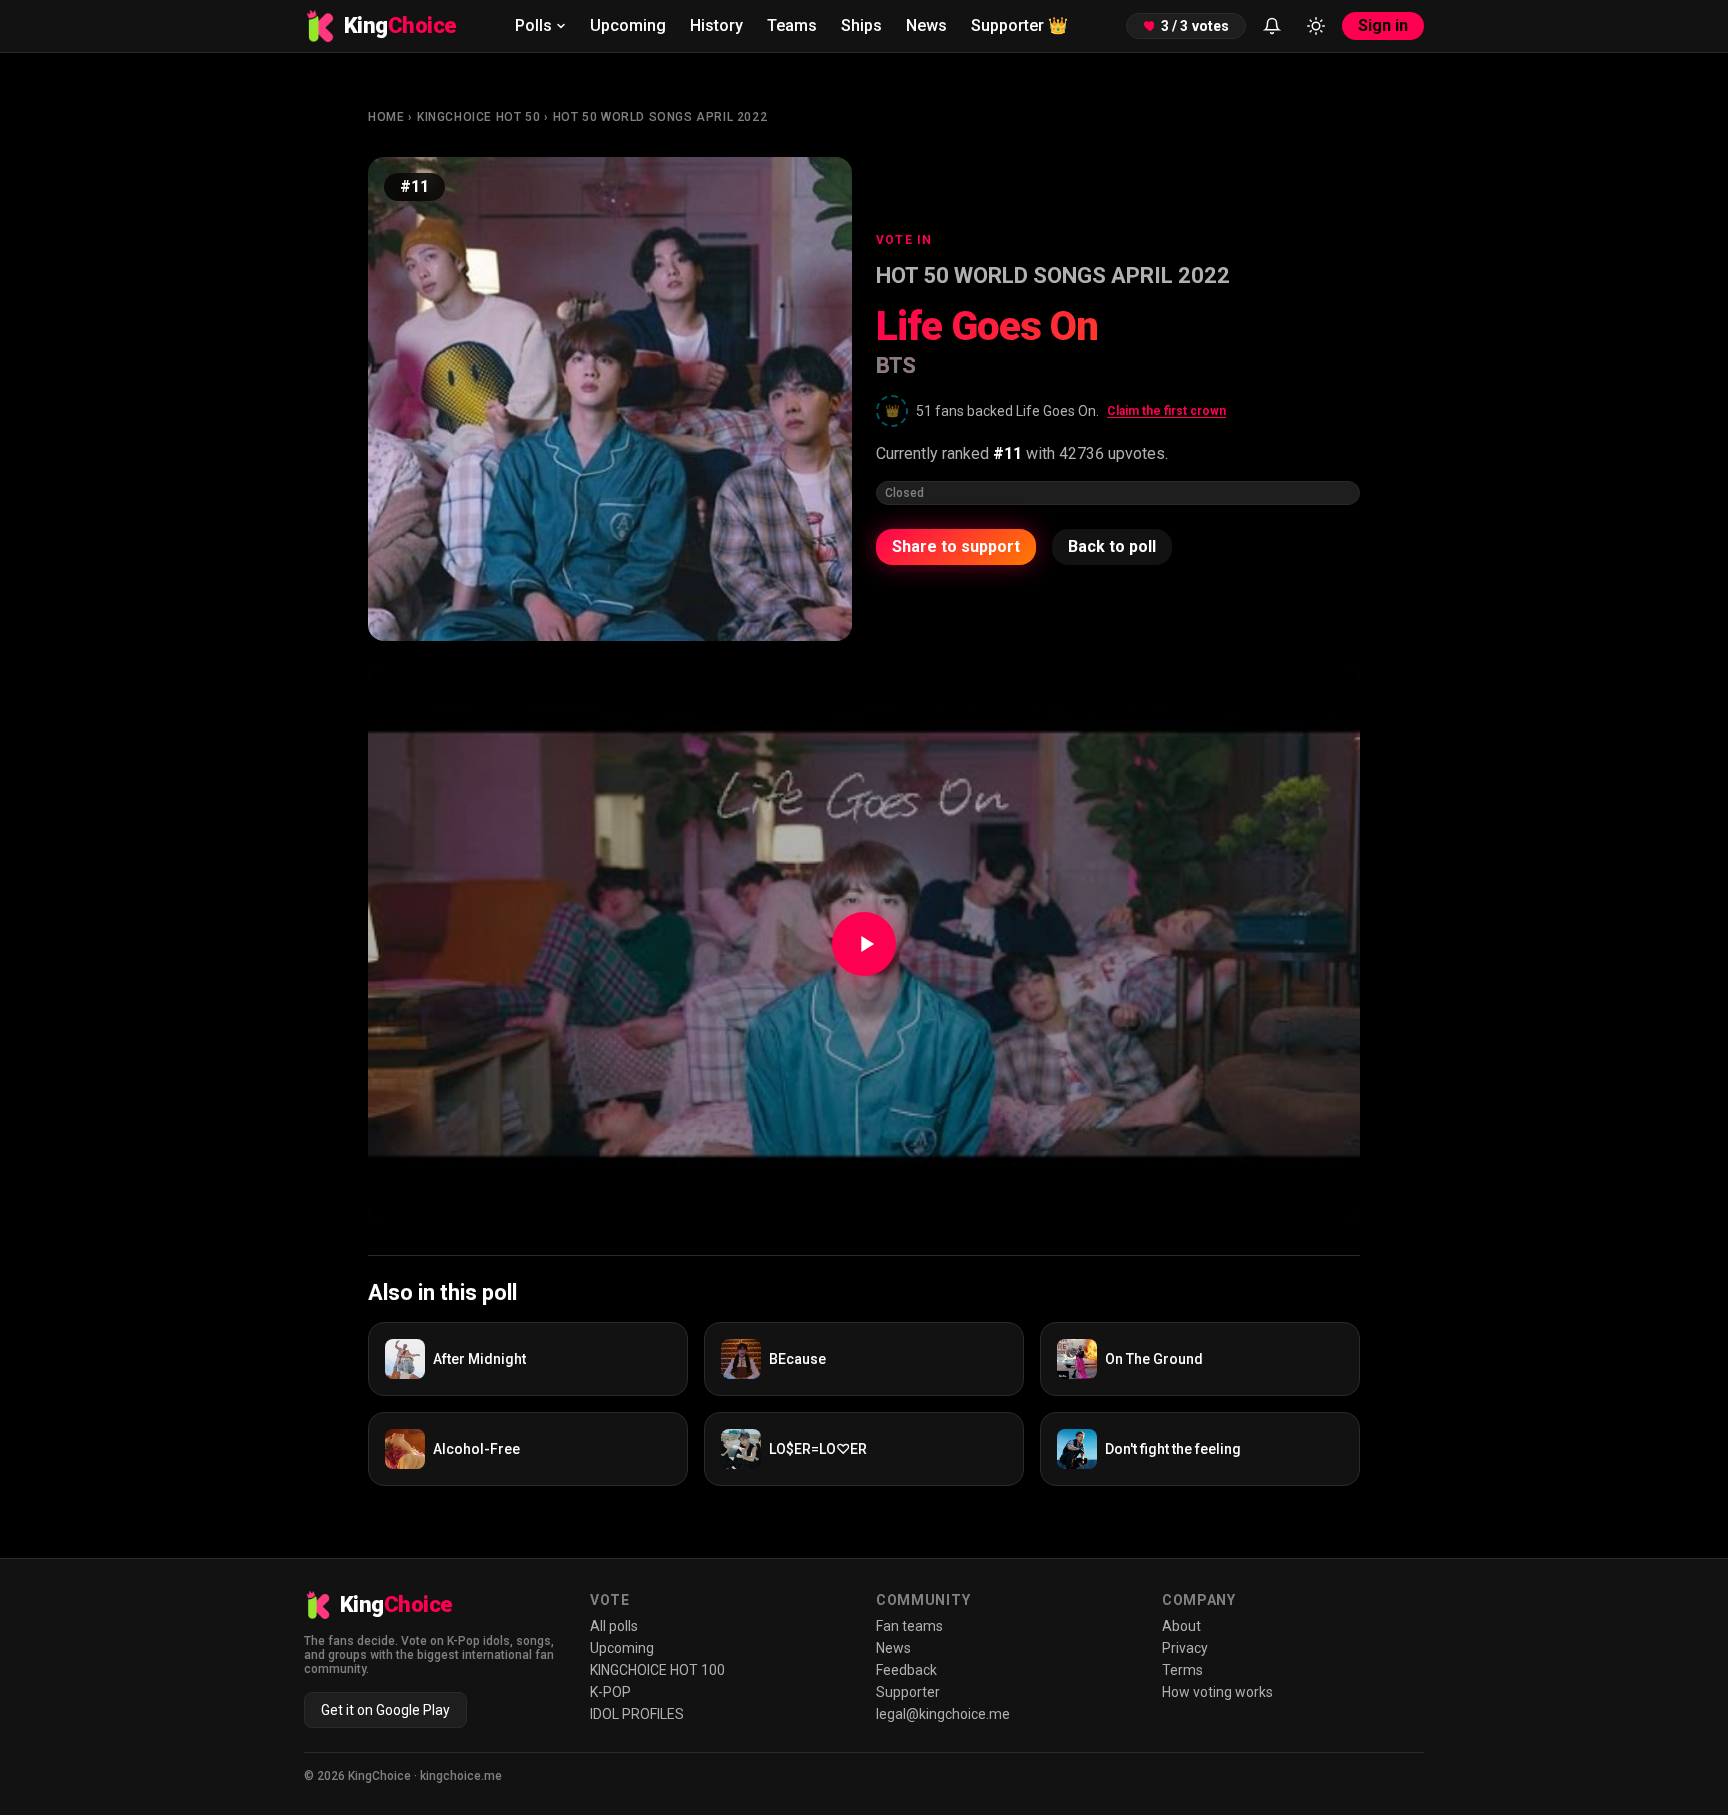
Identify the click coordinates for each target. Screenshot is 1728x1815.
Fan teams (909, 1626)
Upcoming (628, 25)
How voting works (1217, 1692)
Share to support (956, 546)
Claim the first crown (1166, 411)
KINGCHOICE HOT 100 (657, 1670)
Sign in (1383, 25)
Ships (861, 25)
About (1181, 1626)
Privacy (1185, 1648)
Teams (792, 25)
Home (386, 117)
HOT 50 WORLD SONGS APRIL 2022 (660, 117)
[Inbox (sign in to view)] (1272, 26)
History (716, 25)
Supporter (1019, 25)
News (926, 25)
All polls (614, 1626)
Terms (1182, 1670)
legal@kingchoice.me (943, 1714)
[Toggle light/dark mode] (1316, 26)
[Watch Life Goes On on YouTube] (864, 944)
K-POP (610, 1692)
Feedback (906, 1670)
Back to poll (1112, 546)
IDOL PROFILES (637, 1714)
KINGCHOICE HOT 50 (478, 117)
